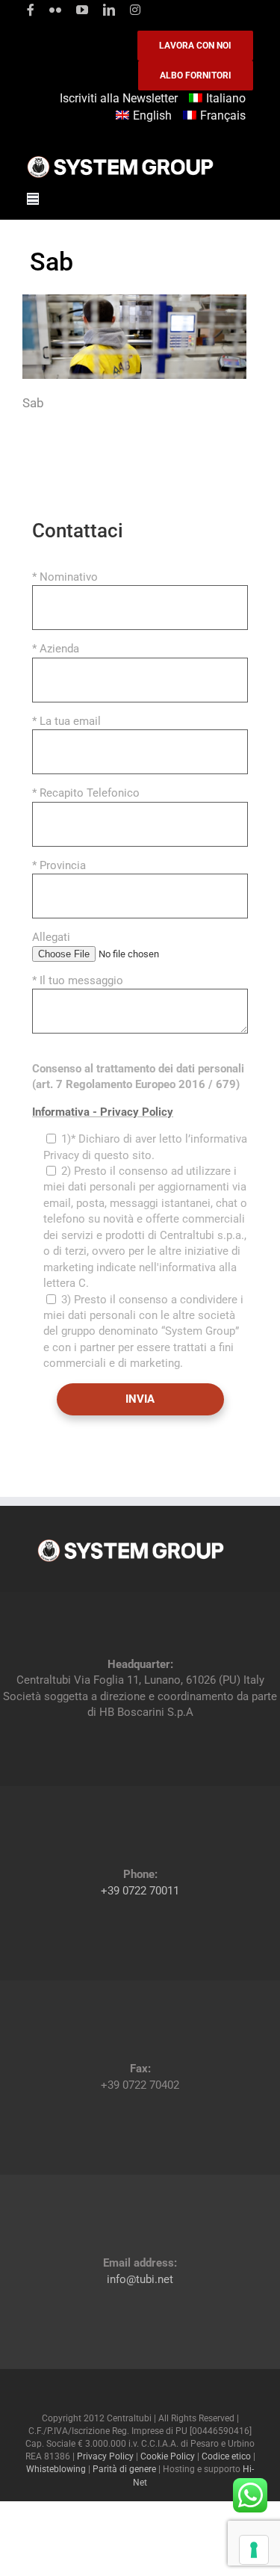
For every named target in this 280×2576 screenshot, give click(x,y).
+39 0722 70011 (140, 1891)
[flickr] (55, 10)
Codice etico (226, 2456)
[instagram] (135, 10)
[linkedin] (109, 10)
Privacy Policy (105, 2456)
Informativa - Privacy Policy (103, 1112)
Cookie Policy (168, 2456)
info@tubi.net (140, 2279)
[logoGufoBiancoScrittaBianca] (120, 160)
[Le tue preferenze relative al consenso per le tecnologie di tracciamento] (254, 2550)
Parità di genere (124, 2469)
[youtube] (82, 10)
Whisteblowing (56, 2469)
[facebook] (31, 10)
